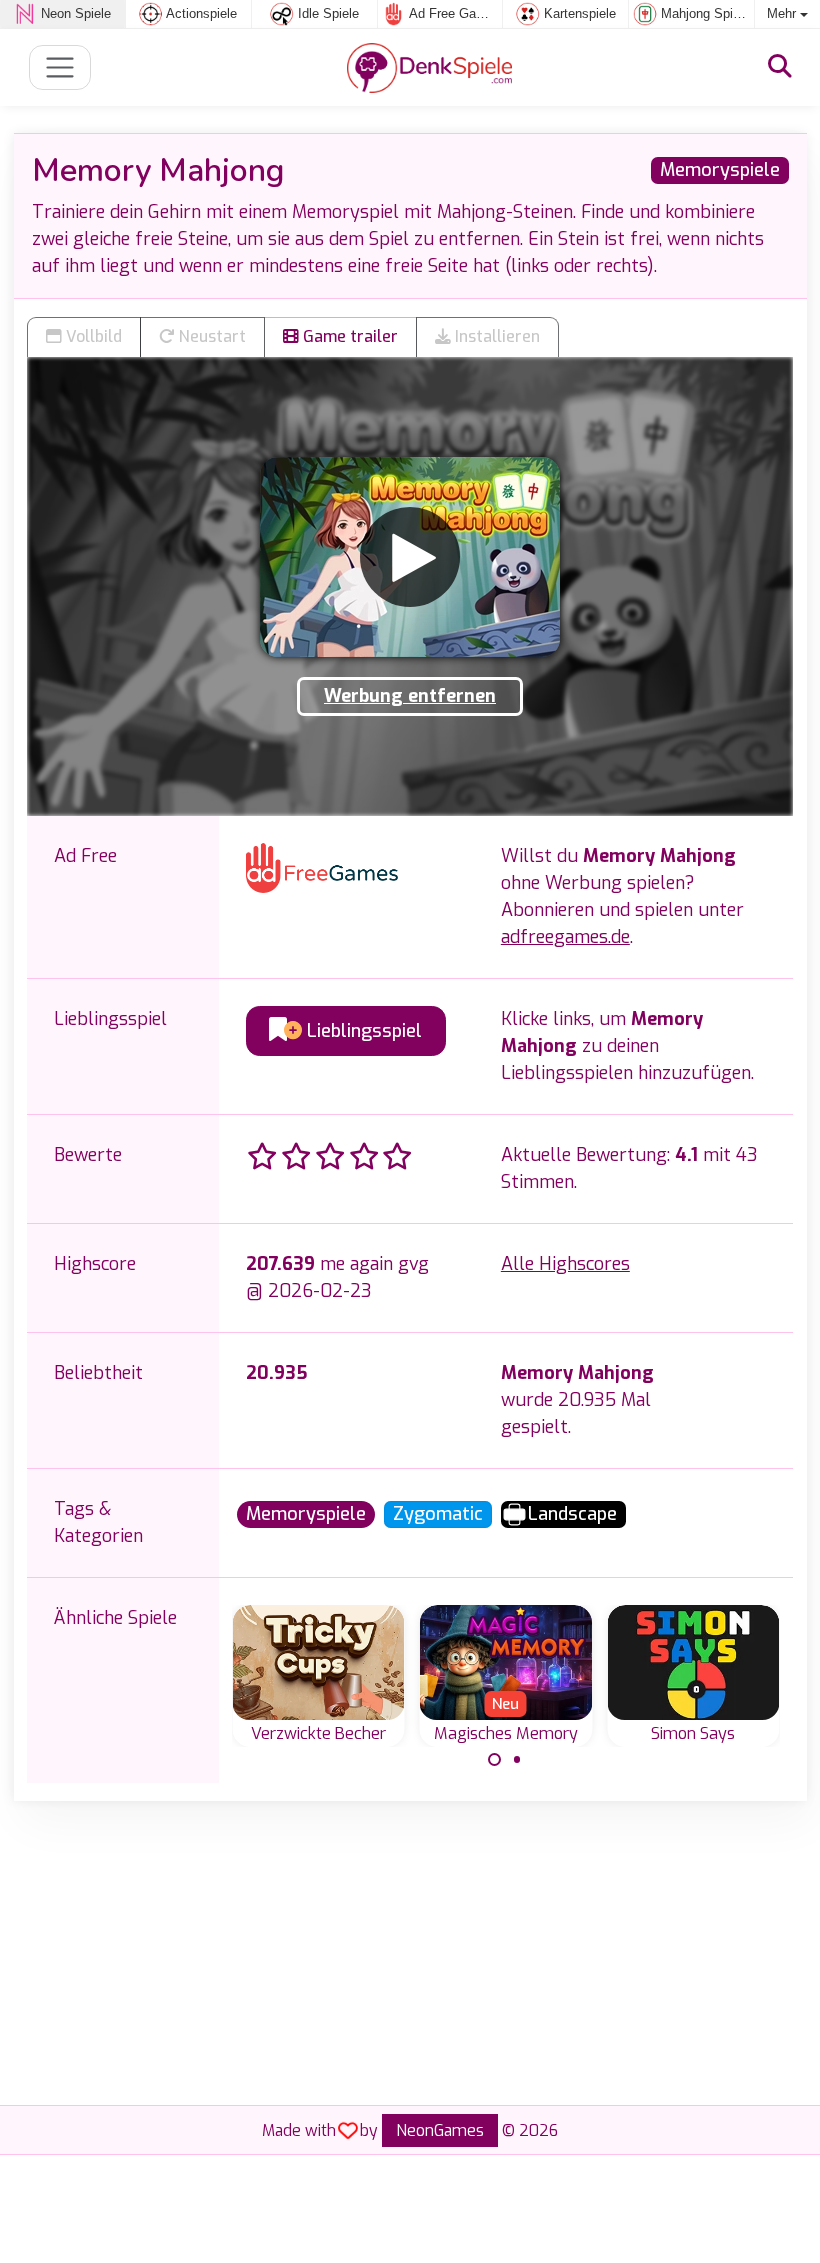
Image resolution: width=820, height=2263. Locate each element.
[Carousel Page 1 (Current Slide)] (495, 1760)
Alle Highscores (565, 1264)
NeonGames (440, 2130)
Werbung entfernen (410, 696)
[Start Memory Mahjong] (410, 557)
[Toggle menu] (60, 67)
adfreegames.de (565, 937)
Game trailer (348, 336)
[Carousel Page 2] (517, 1760)
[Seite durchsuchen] (780, 67)
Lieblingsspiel (362, 1031)
